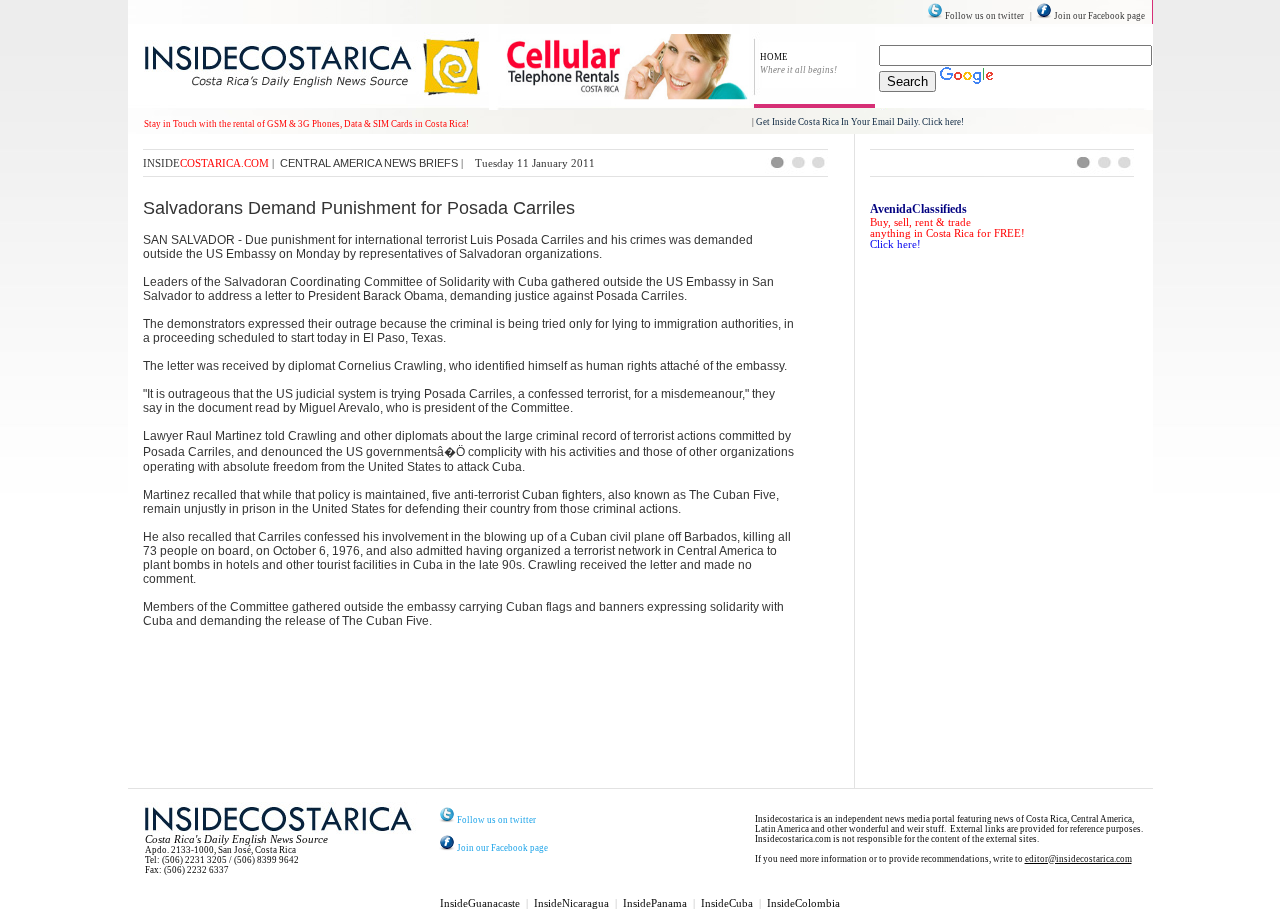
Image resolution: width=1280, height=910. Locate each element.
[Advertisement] (489, 739)
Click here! (895, 244)
